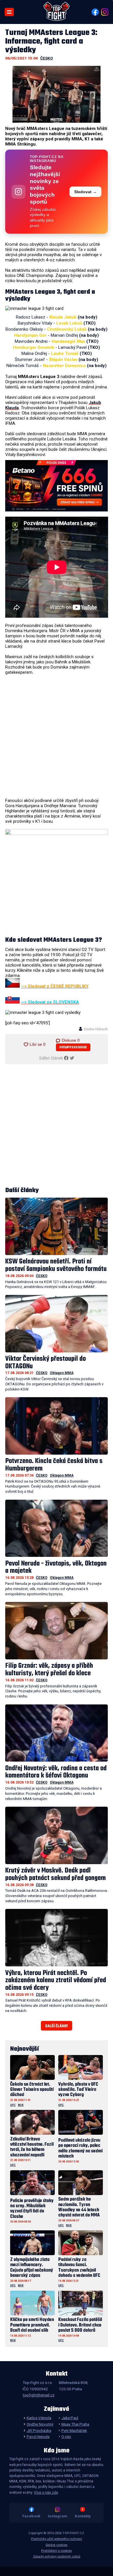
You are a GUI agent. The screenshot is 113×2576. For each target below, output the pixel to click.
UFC (13, 2105)
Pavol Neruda (38, 2437)
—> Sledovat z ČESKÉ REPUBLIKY (55, 986)
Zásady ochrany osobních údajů (57, 2557)
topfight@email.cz (39, 2395)
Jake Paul (70, 2418)
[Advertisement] (57, 736)
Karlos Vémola (39, 2418)
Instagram (58, 2516)
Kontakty (83, 2516)
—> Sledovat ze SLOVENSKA (50, 1002)
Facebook (31, 2516)
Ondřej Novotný (40, 2424)
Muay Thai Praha (75, 2424)
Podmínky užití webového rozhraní (57, 2539)
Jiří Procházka (39, 2430)
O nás (66, 2437)
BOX (21, 2105)
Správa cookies (57, 2545)
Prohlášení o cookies (57, 2551)
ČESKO (47, 58)
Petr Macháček (74, 2430)
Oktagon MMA (62, 1373)
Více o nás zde (46, 2493)
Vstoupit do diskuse (73, 1048)
